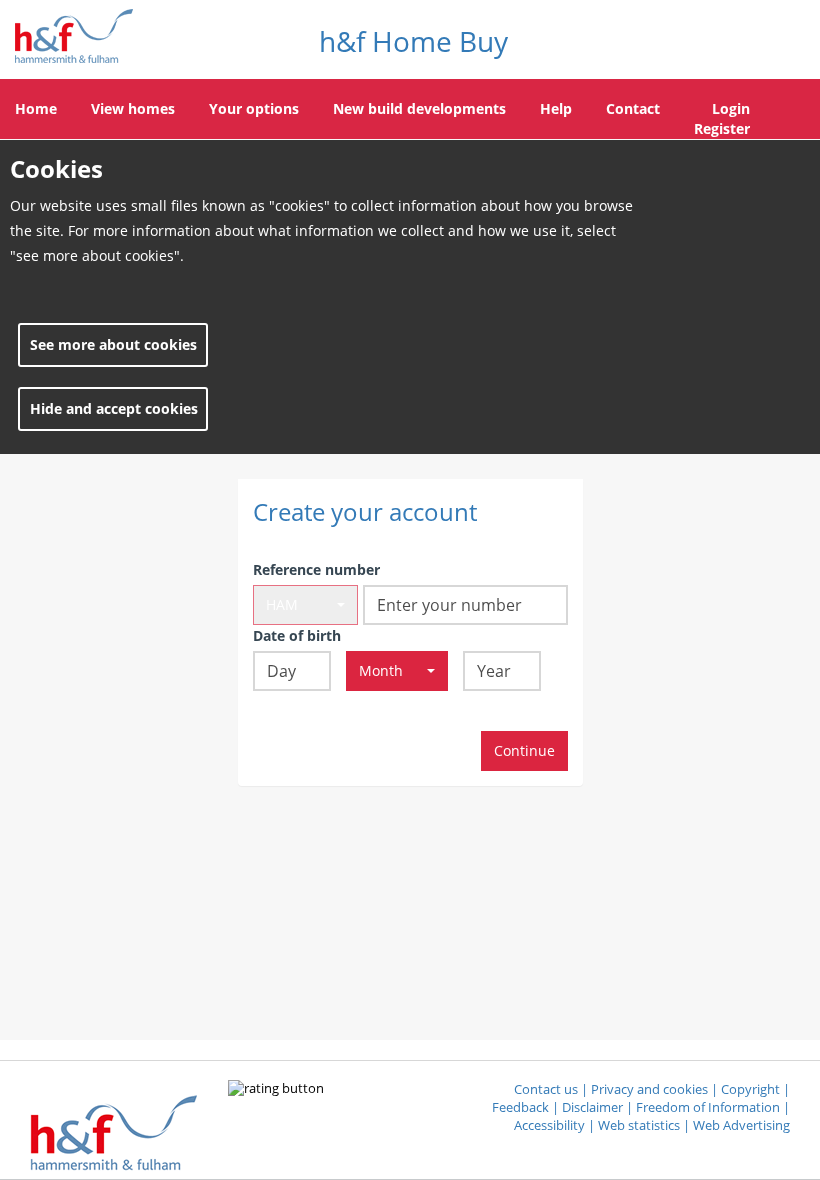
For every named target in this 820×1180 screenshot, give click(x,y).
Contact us (546, 1089)
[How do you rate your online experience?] (276, 1089)
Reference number (316, 569)
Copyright (750, 1089)
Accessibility (549, 1125)
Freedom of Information (708, 1107)
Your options (254, 108)
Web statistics (639, 1125)
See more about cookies (113, 344)
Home (36, 108)
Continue (524, 750)
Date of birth (297, 635)
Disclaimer (592, 1107)
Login (731, 108)
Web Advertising (741, 1125)
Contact (633, 108)
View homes (133, 108)
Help (556, 108)
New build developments (419, 108)
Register (722, 128)
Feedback (520, 1107)
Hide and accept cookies (114, 408)
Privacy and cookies (649, 1089)
